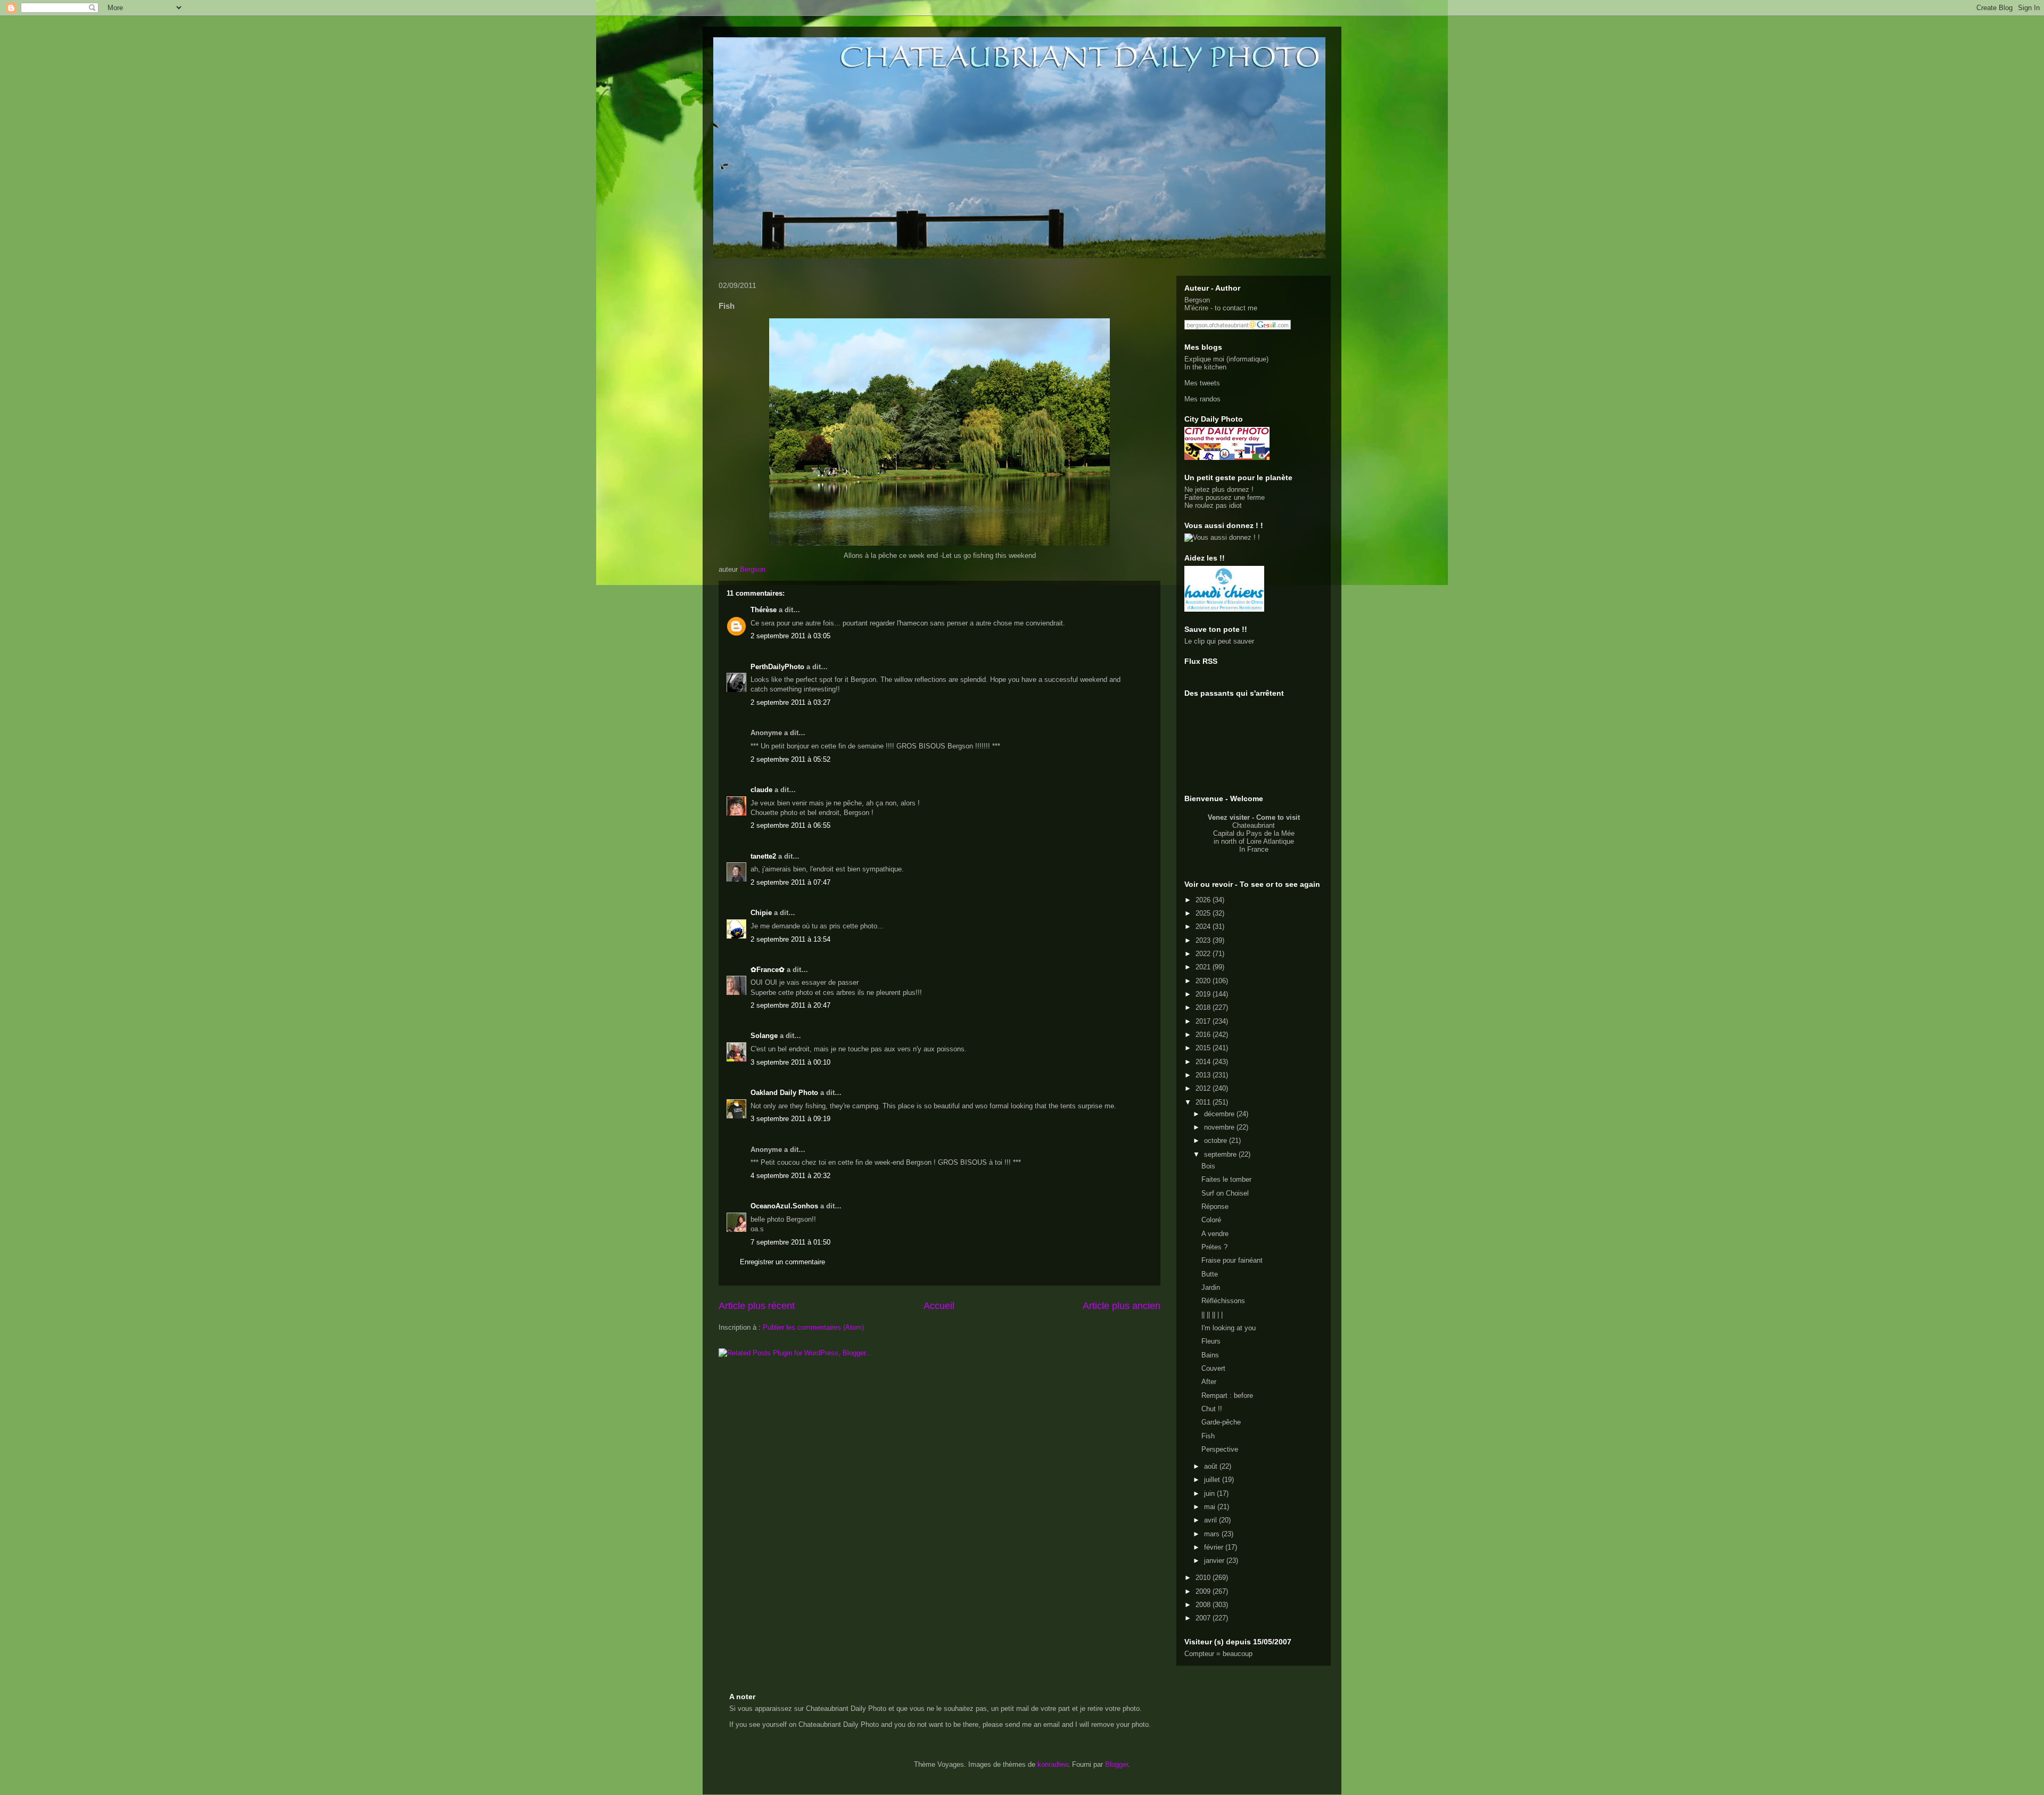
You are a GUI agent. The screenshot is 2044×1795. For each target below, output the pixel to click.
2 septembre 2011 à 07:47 (790, 882)
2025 (1204, 913)
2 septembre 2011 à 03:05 (790, 636)
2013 (1204, 1075)
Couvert (1213, 1368)
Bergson (1197, 300)
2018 (1204, 1007)
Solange (764, 1036)
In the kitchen (1205, 367)
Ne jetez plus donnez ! (1219, 489)
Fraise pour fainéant (1232, 1260)
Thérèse (764, 610)
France (1258, 849)
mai (1211, 1507)
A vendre (1215, 1234)
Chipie (761, 913)
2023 (1204, 940)
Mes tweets (1202, 383)
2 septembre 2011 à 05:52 (790, 759)
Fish (1208, 1436)
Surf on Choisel (1225, 1193)
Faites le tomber (1226, 1179)
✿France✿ (769, 970)
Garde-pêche (1221, 1422)
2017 (1204, 1021)
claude (761, 790)
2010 (1204, 1578)
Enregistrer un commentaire (782, 1262)
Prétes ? (1214, 1247)
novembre (1220, 1127)
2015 (1204, 1048)
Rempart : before (1227, 1395)
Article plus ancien (1122, 1306)
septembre (1221, 1154)
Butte (1210, 1274)
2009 (1204, 1591)
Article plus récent (757, 1306)
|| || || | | (1212, 1315)
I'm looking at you (1229, 1328)
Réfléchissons (1223, 1301)
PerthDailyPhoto (777, 667)
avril (1211, 1520)
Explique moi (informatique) (1226, 359)
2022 (1204, 954)
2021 (1204, 967)
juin (1210, 1493)
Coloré (1211, 1220)
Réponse (1215, 1207)
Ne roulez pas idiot (1213, 505)
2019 (1204, 994)
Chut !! (1212, 1409)
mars (1213, 1534)
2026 (1204, 900)
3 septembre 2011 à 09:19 (790, 1119)
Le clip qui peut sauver (1219, 641)
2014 (1204, 1062)
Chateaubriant (1254, 825)
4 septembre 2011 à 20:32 (790, 1176)
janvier (1215, 1561)
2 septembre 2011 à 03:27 (790, 702)
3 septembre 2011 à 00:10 (790, 1062)
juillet (1213, 1480)
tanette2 (763, 856)
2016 (1204, 1035)
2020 (1204, 981)
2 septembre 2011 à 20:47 (790, 1005)
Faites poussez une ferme (1225, 497)
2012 (1204, 1088)
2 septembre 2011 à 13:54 (790, 939)
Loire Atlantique (1270, 841)
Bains (1210, 1355)
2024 (1204, 927)
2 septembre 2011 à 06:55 (790, 825)
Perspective (1220, 1449)
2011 (1204, 1102)
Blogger (1116, 1764)
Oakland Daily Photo (784, 1093)
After (1209, 1382)
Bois (1208, 1166)
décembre (1220, 1114)
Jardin (1211, 1287)
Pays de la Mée (1270, 833)
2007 (1204, 1618)
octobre (1217, 1141)
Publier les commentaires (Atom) (813, 1327)
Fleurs (1211, 1341)
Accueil (939, 1306)
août (1212, 1466)
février (1215, 1547)
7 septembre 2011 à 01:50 (790, 1242)
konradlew (1053, 1764)
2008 (1204, 1605)
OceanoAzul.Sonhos (784, 1206)
